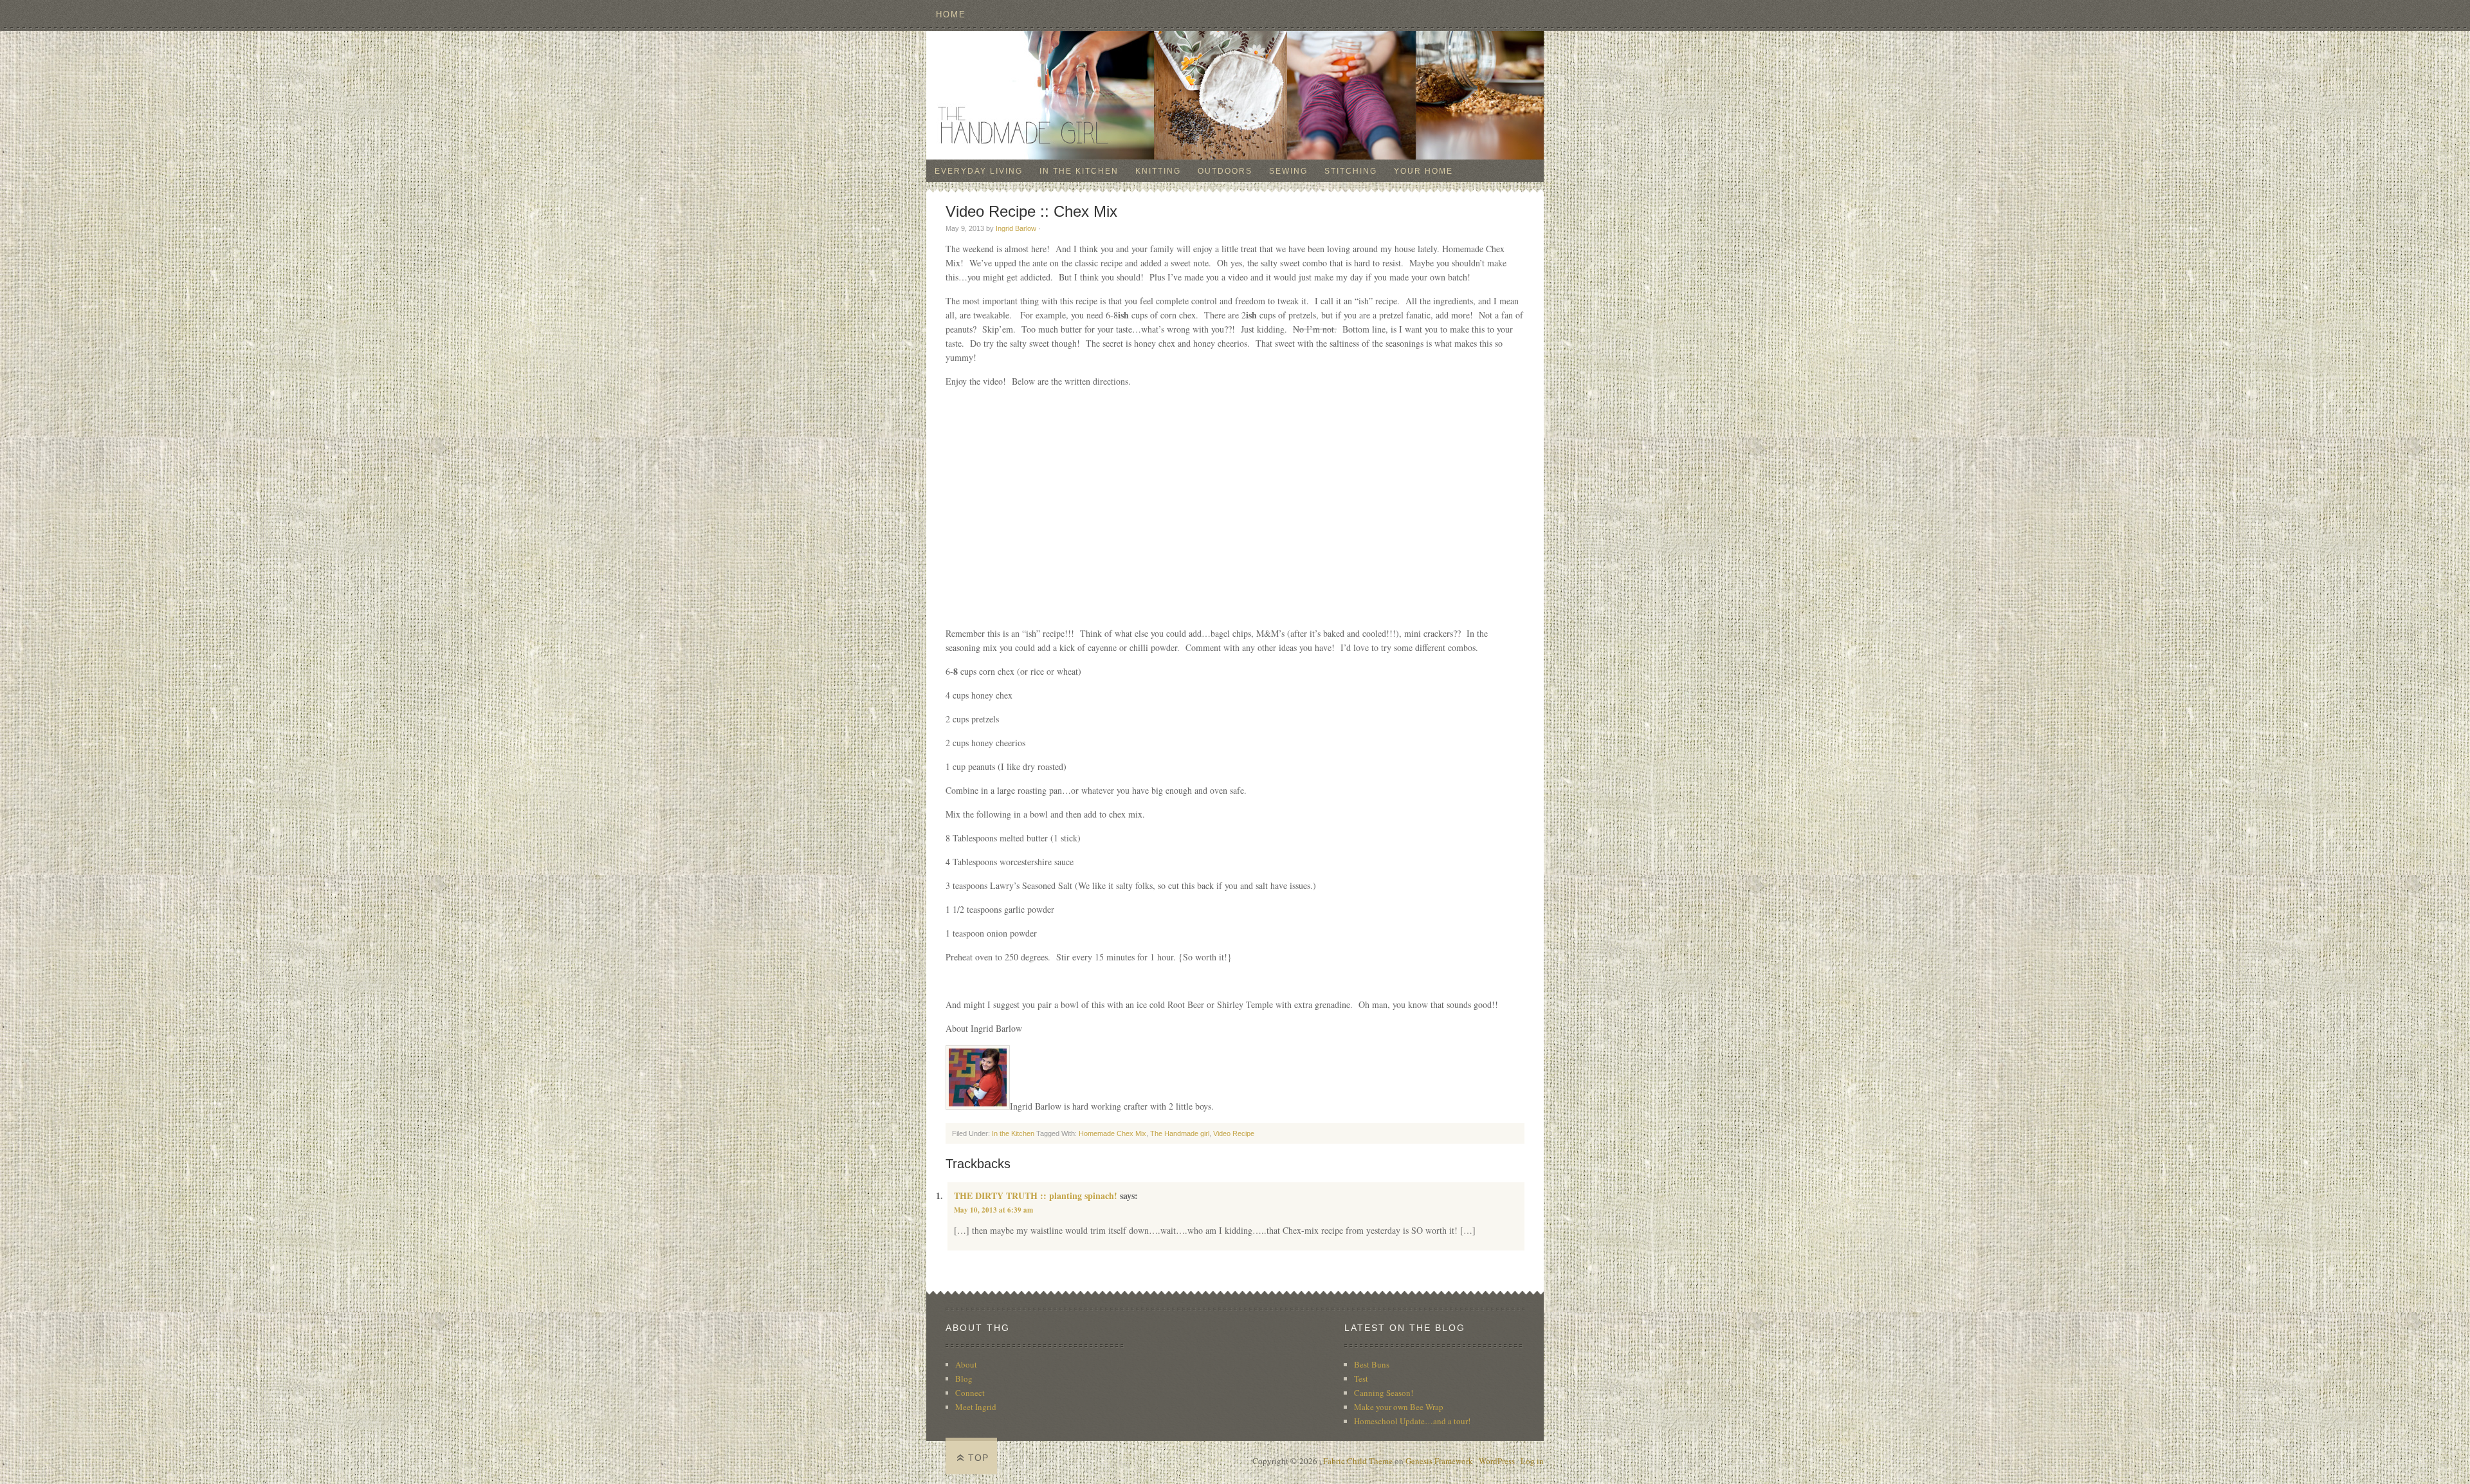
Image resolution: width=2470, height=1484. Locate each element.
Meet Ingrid (976, 1407)
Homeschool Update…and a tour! (1412, 1421)
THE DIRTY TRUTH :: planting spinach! (1036, 1195)
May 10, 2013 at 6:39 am (993, 1210)
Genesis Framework (1439, 1461)
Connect (970, 1393)
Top (978, 1458)
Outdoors (1225, 171)
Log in (1532, 1461)
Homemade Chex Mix (1112, 1133)
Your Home (1423, 171)
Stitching (1351, 171)
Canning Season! (1384, 1393)
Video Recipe (1234, 1133)
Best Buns (1372, 1364)
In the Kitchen (1079, 171)
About (966, 1364)
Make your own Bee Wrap (1399, 1407)
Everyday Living (979, 171)
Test (1361, 1379)
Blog (964, 1379)
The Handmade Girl (1235, 95)
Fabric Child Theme (1358, 1461)
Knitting (1158, 171)
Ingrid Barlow (1016, 228)
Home (951, 14)
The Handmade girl (1180, 1133)
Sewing (1288, 171)
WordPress (1497, 1461)
